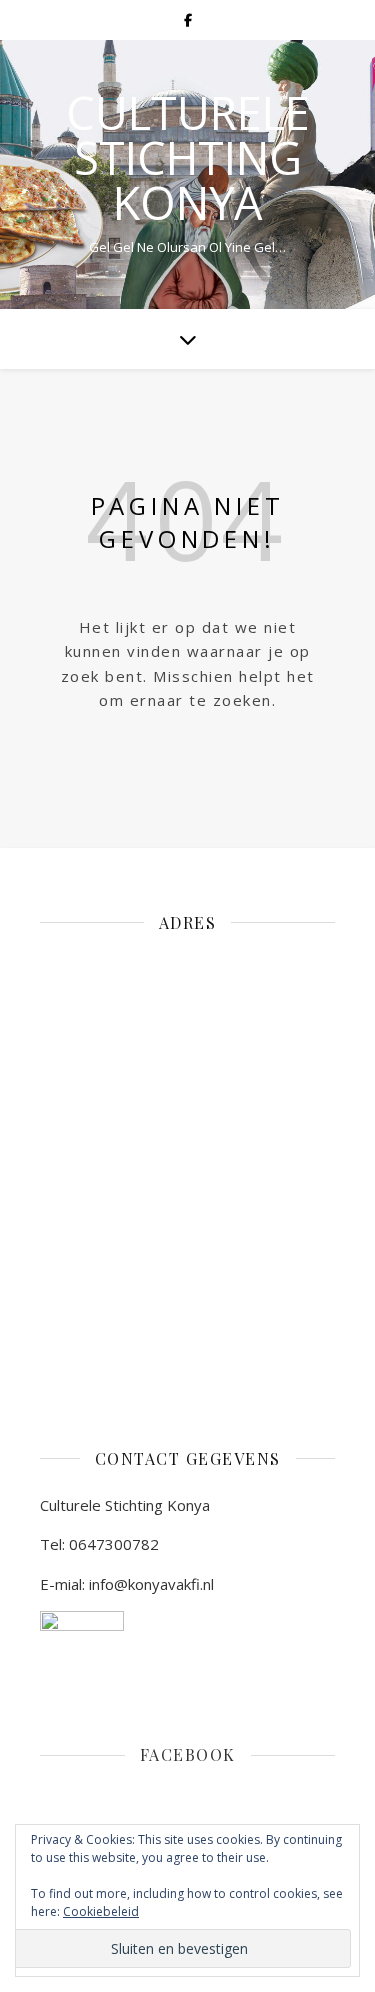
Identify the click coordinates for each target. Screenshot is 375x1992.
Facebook (188, 1754)
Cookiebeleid (101, 1911)
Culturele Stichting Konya (188, 157)
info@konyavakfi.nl (151, 1584)
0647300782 (114, 1544)
